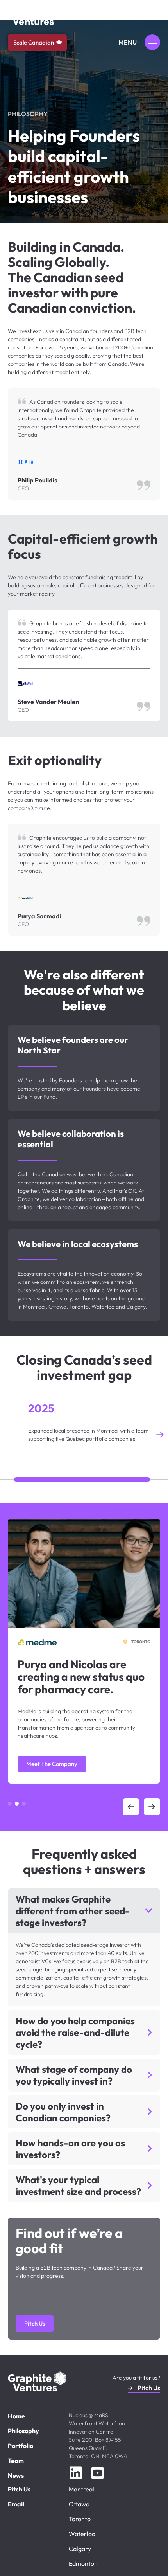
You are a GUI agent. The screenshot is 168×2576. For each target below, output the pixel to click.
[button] (8, 1435)
